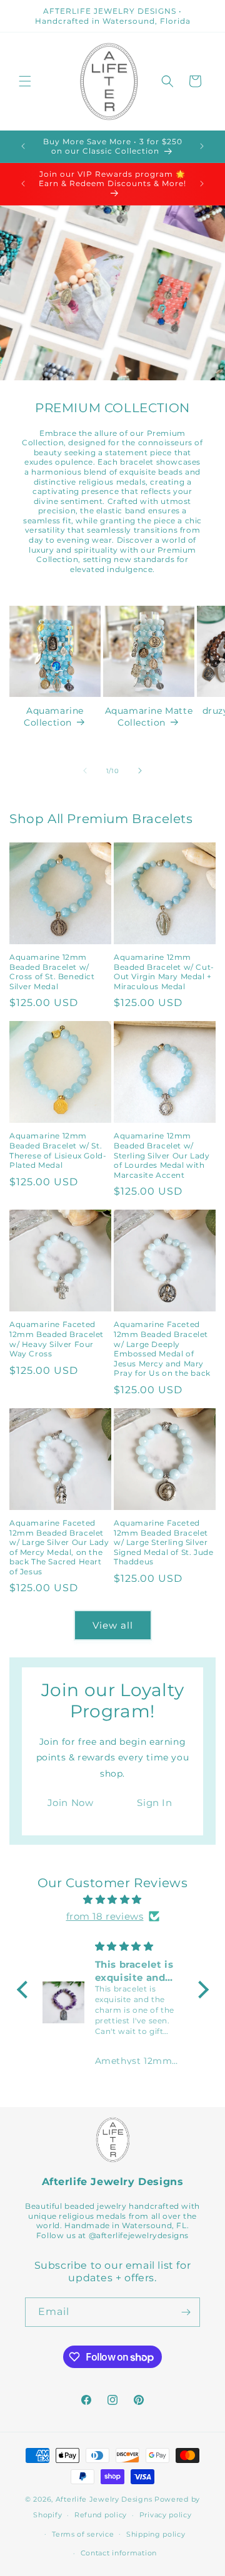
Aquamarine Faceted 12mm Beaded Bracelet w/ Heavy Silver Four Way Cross (57, 1339)
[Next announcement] (202, 146)
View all (113, 1625)
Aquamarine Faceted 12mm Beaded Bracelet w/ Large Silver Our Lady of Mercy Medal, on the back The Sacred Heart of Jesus (59, 1547)
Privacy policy (166, 2515)
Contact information (119, 2553)
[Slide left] (85, 771)
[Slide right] (140, 771)
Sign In (154, 1803)
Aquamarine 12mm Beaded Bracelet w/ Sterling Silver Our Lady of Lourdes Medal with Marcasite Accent (162, 1155)
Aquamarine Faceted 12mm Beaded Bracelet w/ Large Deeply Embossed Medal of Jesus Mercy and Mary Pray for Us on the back (162, 1349)
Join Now (71, 1803)
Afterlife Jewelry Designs (104, 2499)
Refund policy (101, 2515)
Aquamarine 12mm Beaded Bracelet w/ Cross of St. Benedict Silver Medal (52, 972)
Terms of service (83, 2534)
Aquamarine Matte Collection (149, 716)
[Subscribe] (186, 2312)
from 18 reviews (105, 1916)
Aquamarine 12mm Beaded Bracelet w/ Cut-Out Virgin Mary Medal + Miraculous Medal (164, 972)
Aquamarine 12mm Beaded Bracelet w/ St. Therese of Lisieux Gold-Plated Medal (58, 1150)
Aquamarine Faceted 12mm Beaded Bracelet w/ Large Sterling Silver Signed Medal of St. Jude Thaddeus (163, 1542)
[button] (25, 81)
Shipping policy (156, 2534)
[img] (113, 1899)
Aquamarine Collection (54, 716)
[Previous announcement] (23, 146)
